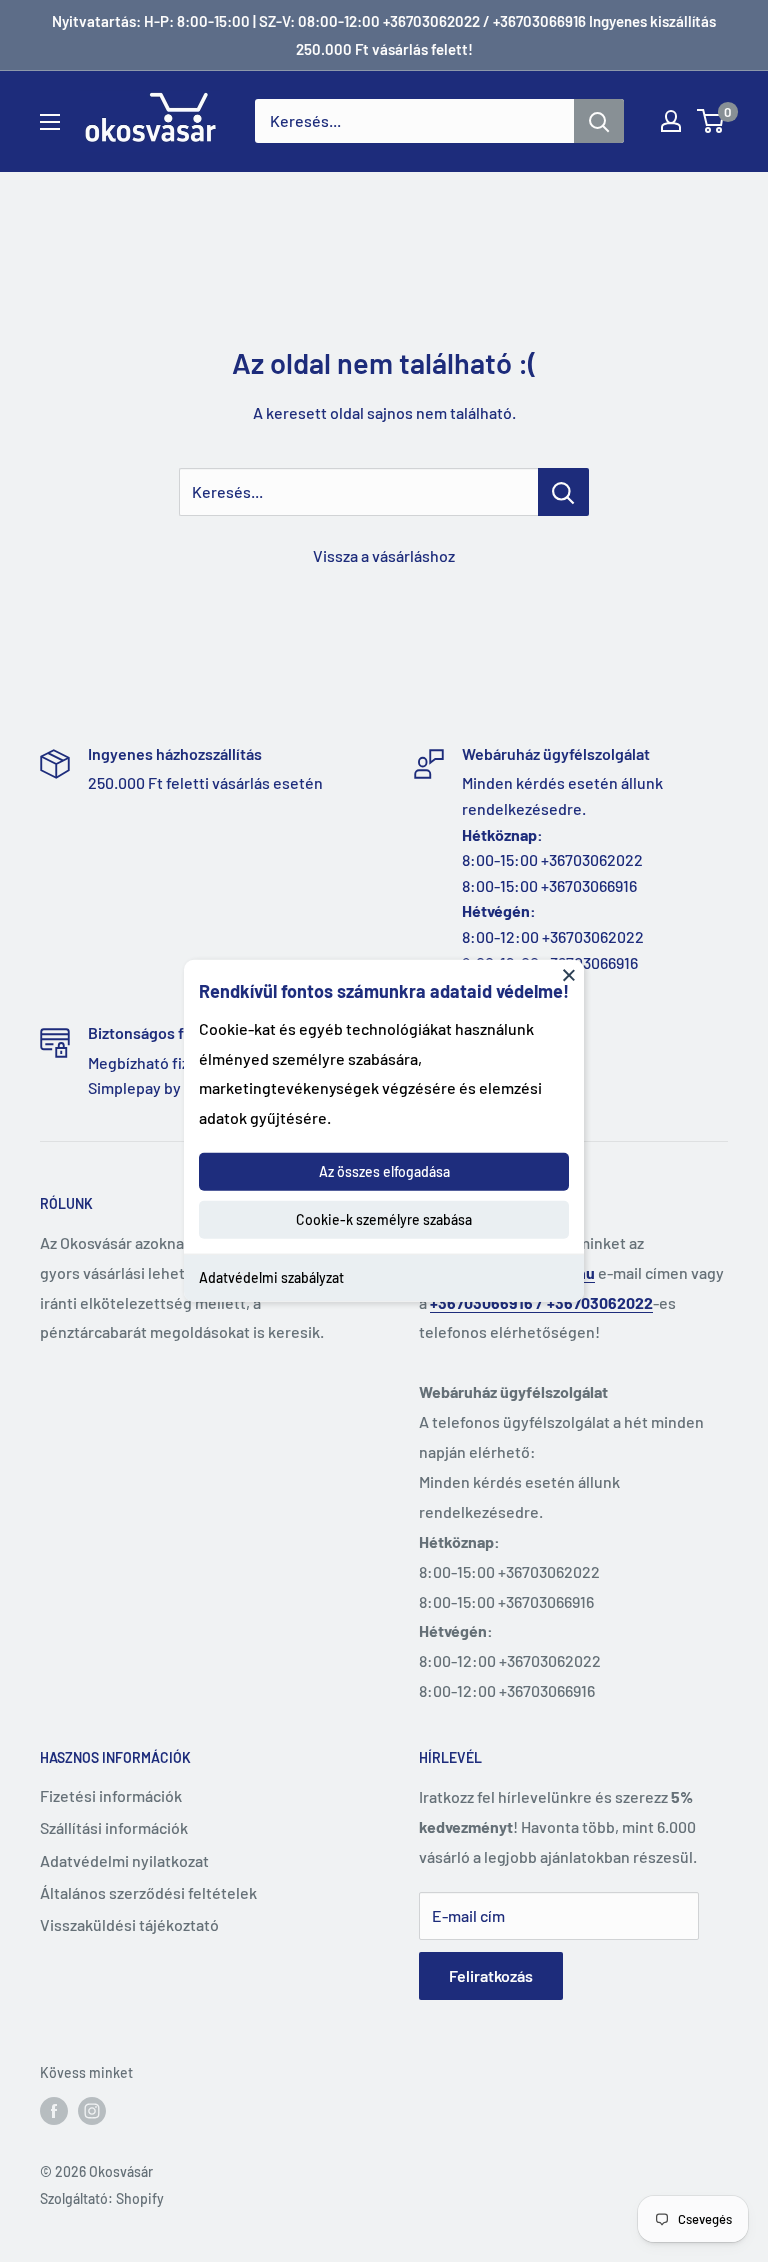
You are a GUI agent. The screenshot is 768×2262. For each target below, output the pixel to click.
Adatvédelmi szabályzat (271, 1277)
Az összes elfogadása (384, 1171)
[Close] (569, 975)
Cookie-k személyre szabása (384, 1219)
